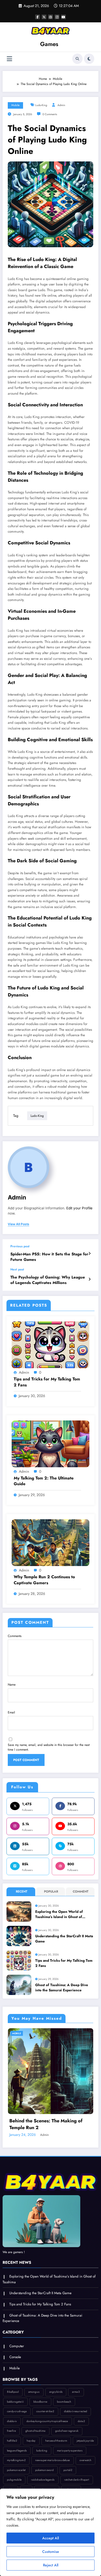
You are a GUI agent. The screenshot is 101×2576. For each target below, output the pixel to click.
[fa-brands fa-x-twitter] (44, 17)
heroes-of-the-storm (56, 2441)
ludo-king (41, 105)
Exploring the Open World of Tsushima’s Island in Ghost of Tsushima (59, 1915)
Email (11, 1712)
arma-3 (76, 2392)
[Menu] (9, 59)
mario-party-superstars (70, 2451)
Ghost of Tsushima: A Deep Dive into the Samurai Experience (62, 1988)
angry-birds (56, 2392)
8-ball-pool (13, 2392)
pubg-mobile (14, 2480)
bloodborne (40, 2402)
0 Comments (50, 114)
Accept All (51, 2538)
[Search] (77, 59)
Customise (51, 2552)
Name (12, 1685)
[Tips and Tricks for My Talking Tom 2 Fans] (51, 1345)
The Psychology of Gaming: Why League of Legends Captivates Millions (48, 1280)
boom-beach (64, 2402)
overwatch (85, 2460)
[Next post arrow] (89, 1279)
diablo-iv (12, 2421)
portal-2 (68, 2470)
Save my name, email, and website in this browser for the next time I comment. (49, 1747)
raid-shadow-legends (43, 2480)
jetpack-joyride (85, 2441)
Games (49, 44)
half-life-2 (12, 2441)
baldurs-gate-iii (15, 2402)
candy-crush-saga (17, 2411)
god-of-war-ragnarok (67, 2431)
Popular (51, 1892)
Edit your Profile (79, 1208)
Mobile (15, 105)
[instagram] (57, 17)
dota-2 (81, 2421)
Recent (21, 1892)
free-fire (11, 2431)
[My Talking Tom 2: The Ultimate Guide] (51, 1443)
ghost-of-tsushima (35, 2431)
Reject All (51, 2565)
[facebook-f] (38, 17)
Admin (61, 105)
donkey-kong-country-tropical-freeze (47, 2421)
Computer (17, 2346)
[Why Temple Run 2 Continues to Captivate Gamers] (51, 1542)
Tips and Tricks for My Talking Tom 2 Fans (47, 1382)
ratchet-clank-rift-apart (77, 2480)
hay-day (31, 2441)
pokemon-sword (44, 2470)
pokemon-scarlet (16, 2470)
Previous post (20, 1246)
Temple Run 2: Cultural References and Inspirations (49, 2124)
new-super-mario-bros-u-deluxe (52, 2460)
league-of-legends (17, 2451)
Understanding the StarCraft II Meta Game (64, 1939)
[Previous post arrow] (89, 1254)
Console (15, 2357)
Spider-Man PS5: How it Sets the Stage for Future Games (49, 1257)
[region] (51, 2532)
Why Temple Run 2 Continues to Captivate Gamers (44, 1580)
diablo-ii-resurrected (75, 2411)
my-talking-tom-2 (16, 2460)
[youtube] (63, 17)
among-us (34, 2392)
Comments (15, 1636)
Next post (17, 1269)
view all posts (19, 1224)
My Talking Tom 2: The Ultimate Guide (44, 1481)
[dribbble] (51, 17)
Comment (81, 1892)
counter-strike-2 (45, 2411)
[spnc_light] (89, 59)
